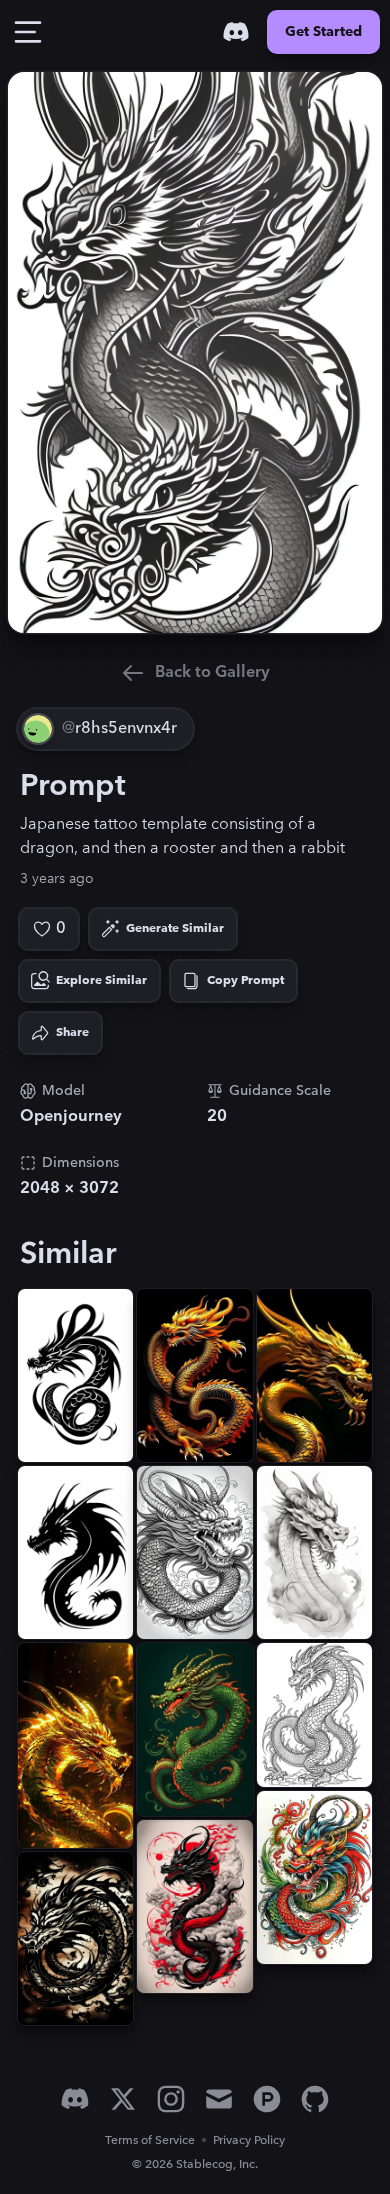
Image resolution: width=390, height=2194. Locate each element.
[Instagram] (171, 2099)
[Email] (219, 2099)
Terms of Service (150, 2140)
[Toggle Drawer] (28, 32)
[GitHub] (315, 2099)
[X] (123, 2099)
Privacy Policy (249, 2140)
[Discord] (236, 32)
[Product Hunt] (267, 2099)
